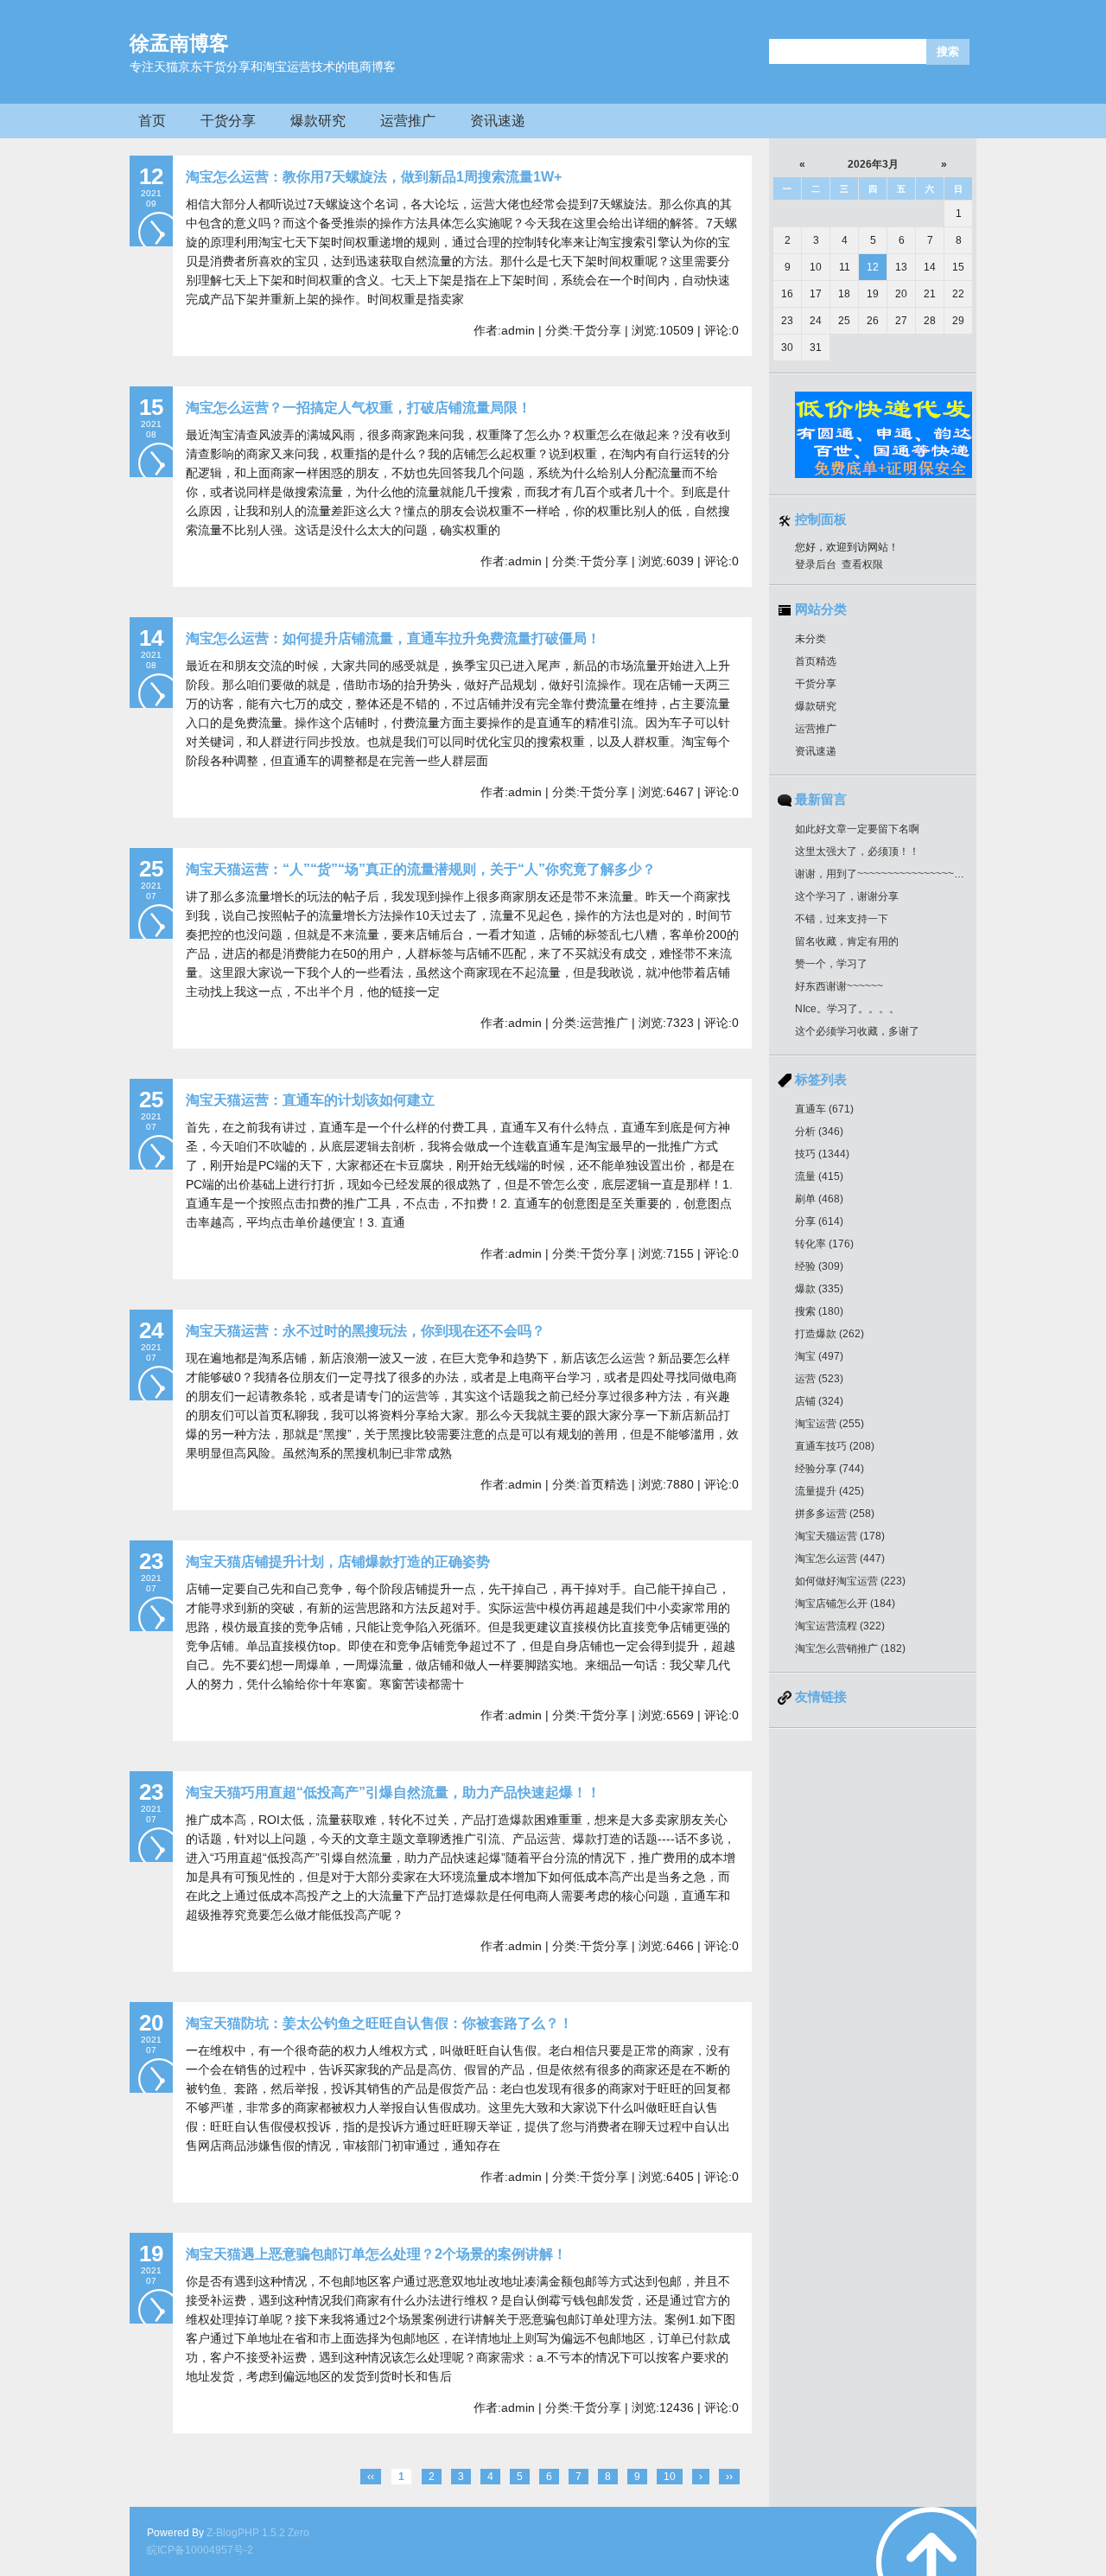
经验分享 (829, 1469)
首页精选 (816, 661)
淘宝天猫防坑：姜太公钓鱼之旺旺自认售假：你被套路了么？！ (379, 2023)
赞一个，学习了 (831, 964)
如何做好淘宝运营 (850, 1581)
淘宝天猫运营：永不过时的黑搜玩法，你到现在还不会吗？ (365, 1331)
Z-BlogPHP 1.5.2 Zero (258, 2533)
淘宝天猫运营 (840, 1536)
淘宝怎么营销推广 (850, 1648)
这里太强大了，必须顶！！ (857, 851)
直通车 (824, 1109)
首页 (152, 121)
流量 (819, 1176)
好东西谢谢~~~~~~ (839, 986)
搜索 (819, 1311)
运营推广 (408, 121)
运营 (819, 1379)
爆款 (819, 1289)
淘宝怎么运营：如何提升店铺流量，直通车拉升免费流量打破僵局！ (393, 638)
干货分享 (228, 121)
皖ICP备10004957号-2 (200, 2550)
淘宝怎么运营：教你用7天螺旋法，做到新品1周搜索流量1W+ (374, 177)
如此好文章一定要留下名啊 (857, 829)
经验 (819, 1266)
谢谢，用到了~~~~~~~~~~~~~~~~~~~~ (887, 874)
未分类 (810, 639)
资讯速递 (498, 121)
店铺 (819, 1401)
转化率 (824, 1244)
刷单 (819, 1199)
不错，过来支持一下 (842, 919)
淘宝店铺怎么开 (845, 1604)
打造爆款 (829, 1334)
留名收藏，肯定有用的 (847, 941)
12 (873, 267)
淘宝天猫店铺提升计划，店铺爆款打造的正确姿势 (338, 1562)
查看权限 (862, 564)
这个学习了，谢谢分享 (847, 896)
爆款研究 (318, 121)
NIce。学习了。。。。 (847, 1009)
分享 (819, 1221)
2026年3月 (873, 164)
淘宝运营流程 (840, 1626)
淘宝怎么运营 (840, 1559)
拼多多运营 (835, 1514)
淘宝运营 (829, 1424)
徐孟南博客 (179, 43)
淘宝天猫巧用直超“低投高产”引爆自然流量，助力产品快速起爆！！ (393, 1792)
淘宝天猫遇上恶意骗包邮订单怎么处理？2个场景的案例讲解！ (376, 2254)
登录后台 (816, 564)
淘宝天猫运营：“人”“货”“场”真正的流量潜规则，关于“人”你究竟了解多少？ (421, 869)
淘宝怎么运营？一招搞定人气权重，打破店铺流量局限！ (359, 408)
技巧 (822, 1154)
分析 (819, 1132)
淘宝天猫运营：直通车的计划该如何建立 (310, 1100)
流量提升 (829, 1491)
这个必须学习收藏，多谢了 (857, 1031)
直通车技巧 (835, 1446)
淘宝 (819, 1356)
